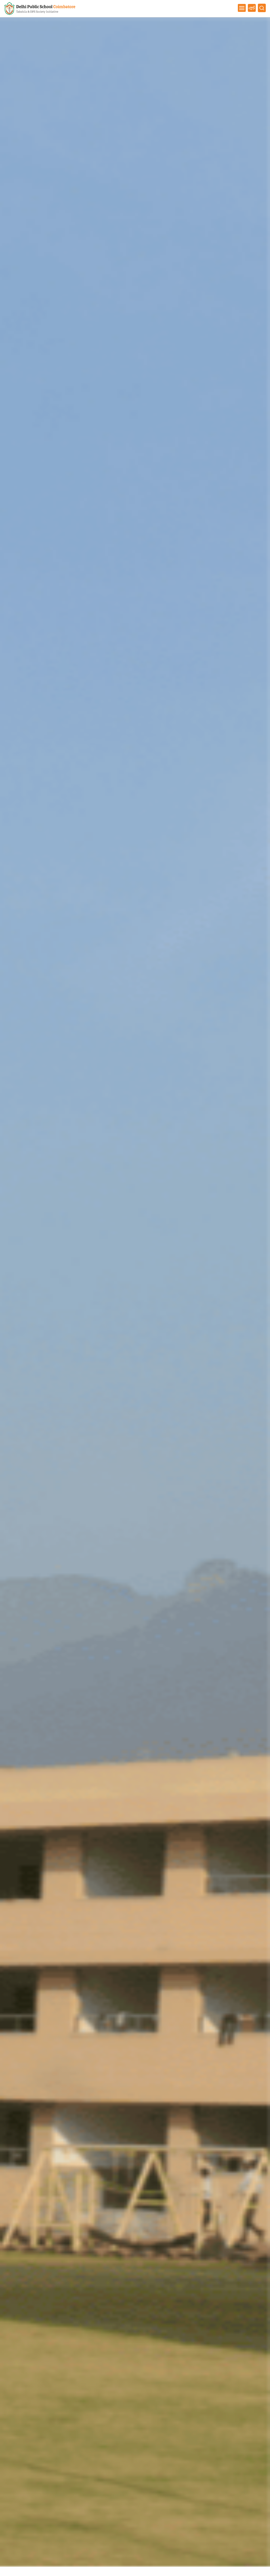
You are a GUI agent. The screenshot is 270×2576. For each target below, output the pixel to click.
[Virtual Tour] (252, 8)
